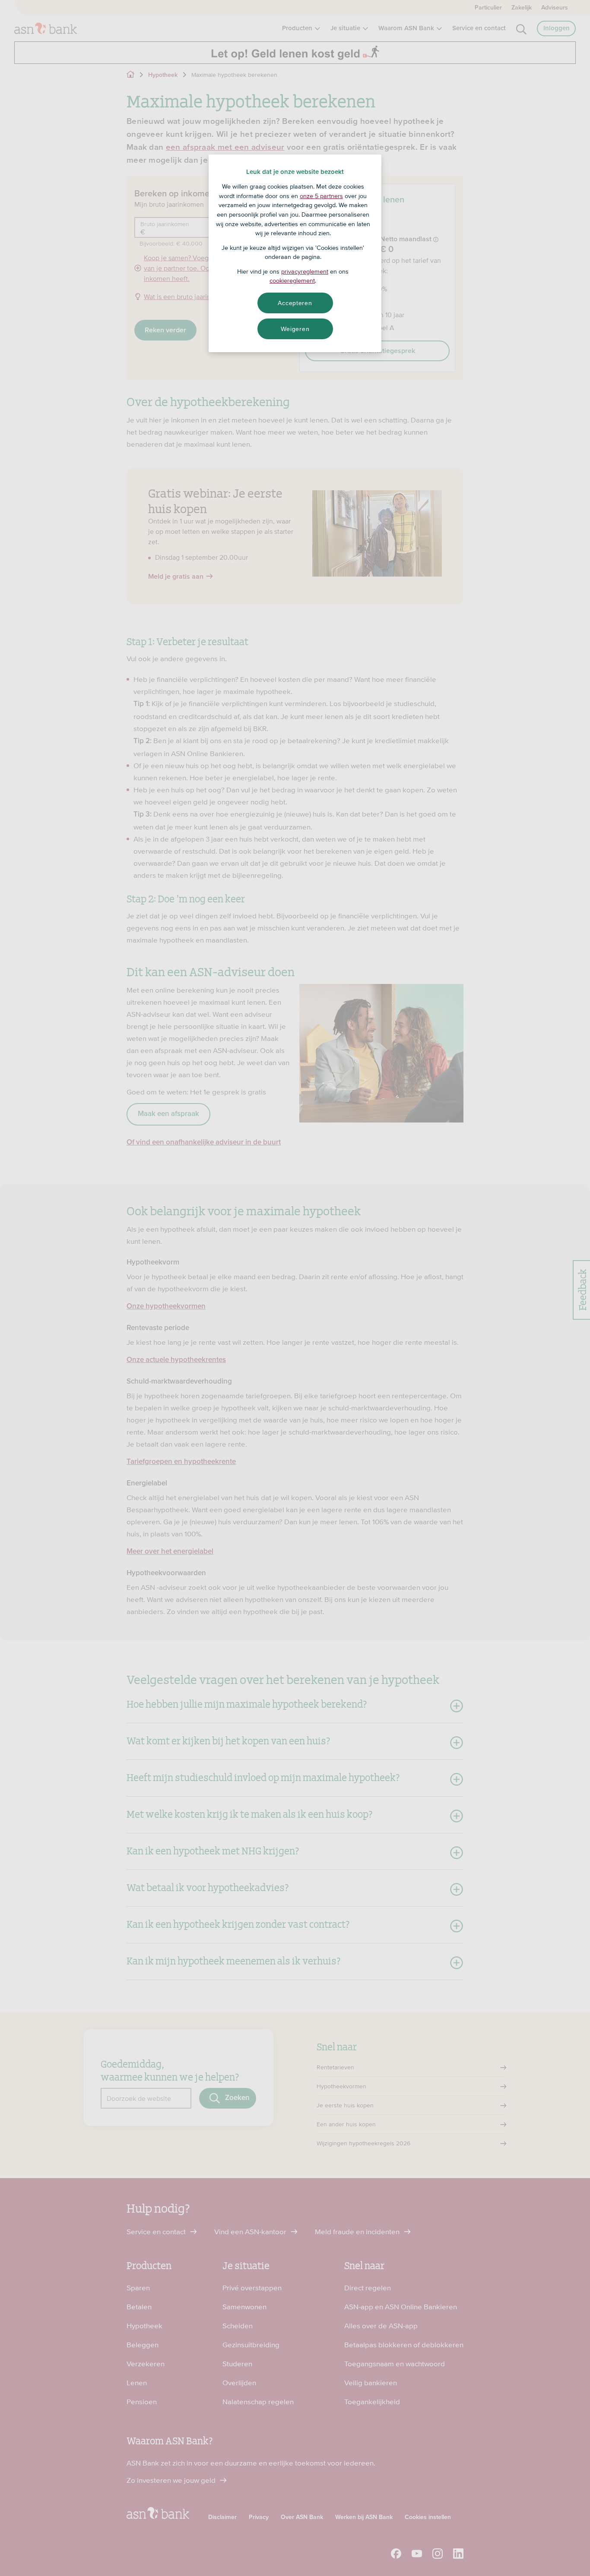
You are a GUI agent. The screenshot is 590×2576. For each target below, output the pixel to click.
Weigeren (295, 329)
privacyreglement (305, 271)
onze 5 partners (321, 196)
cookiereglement (292, 281)
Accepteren (295, 303)
